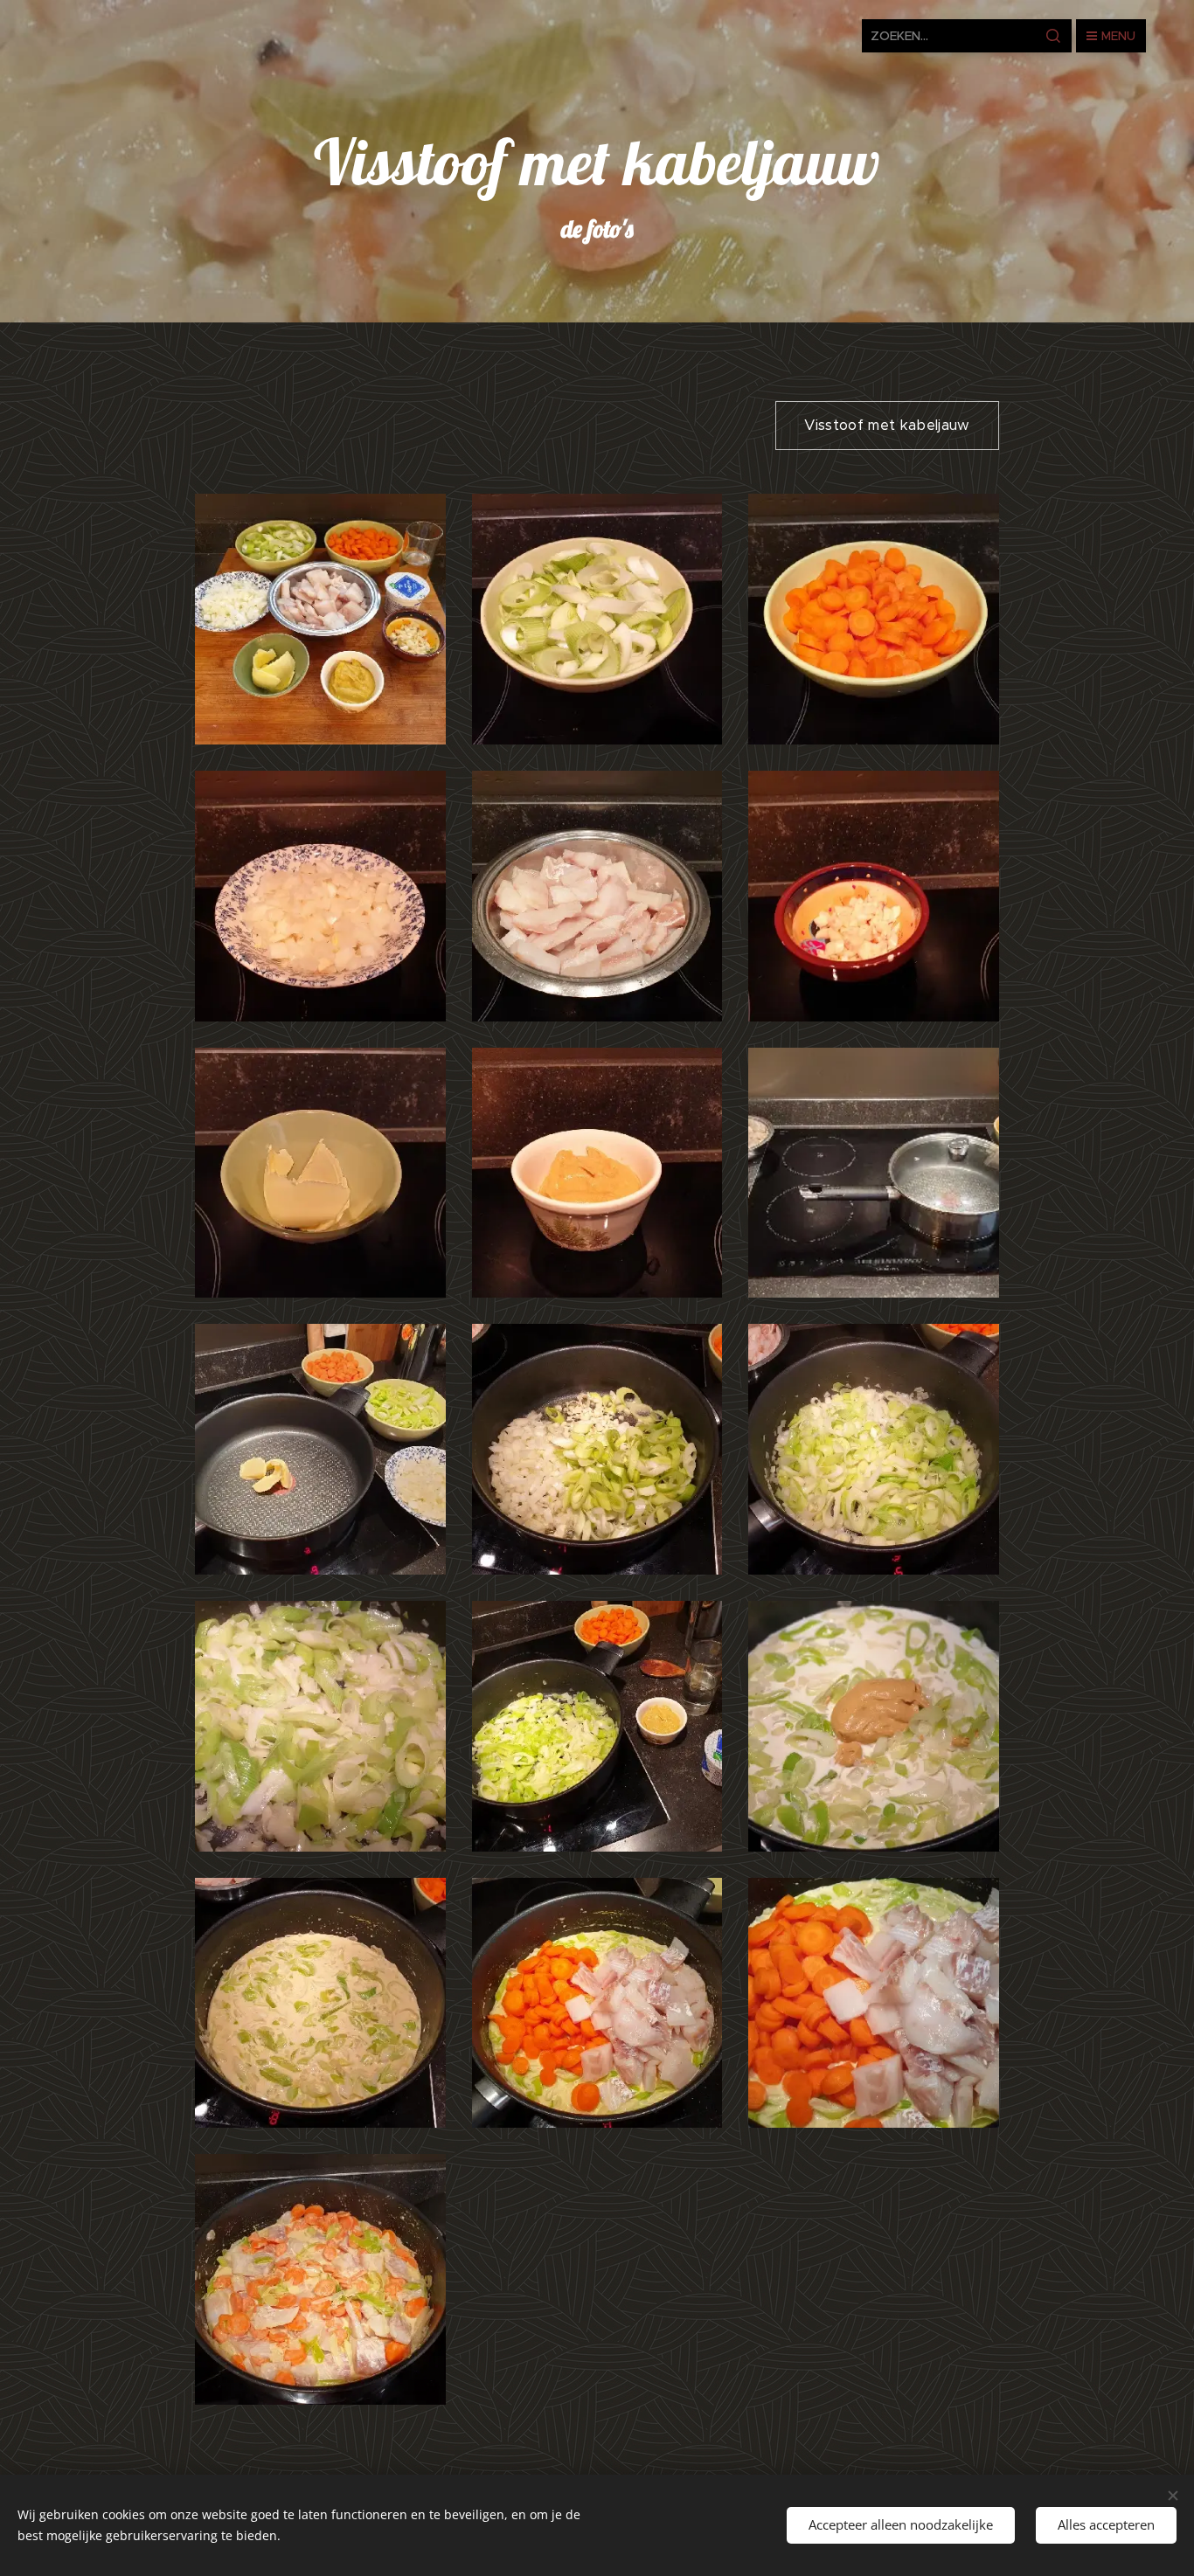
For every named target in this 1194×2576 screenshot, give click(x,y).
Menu (1118, 36)
